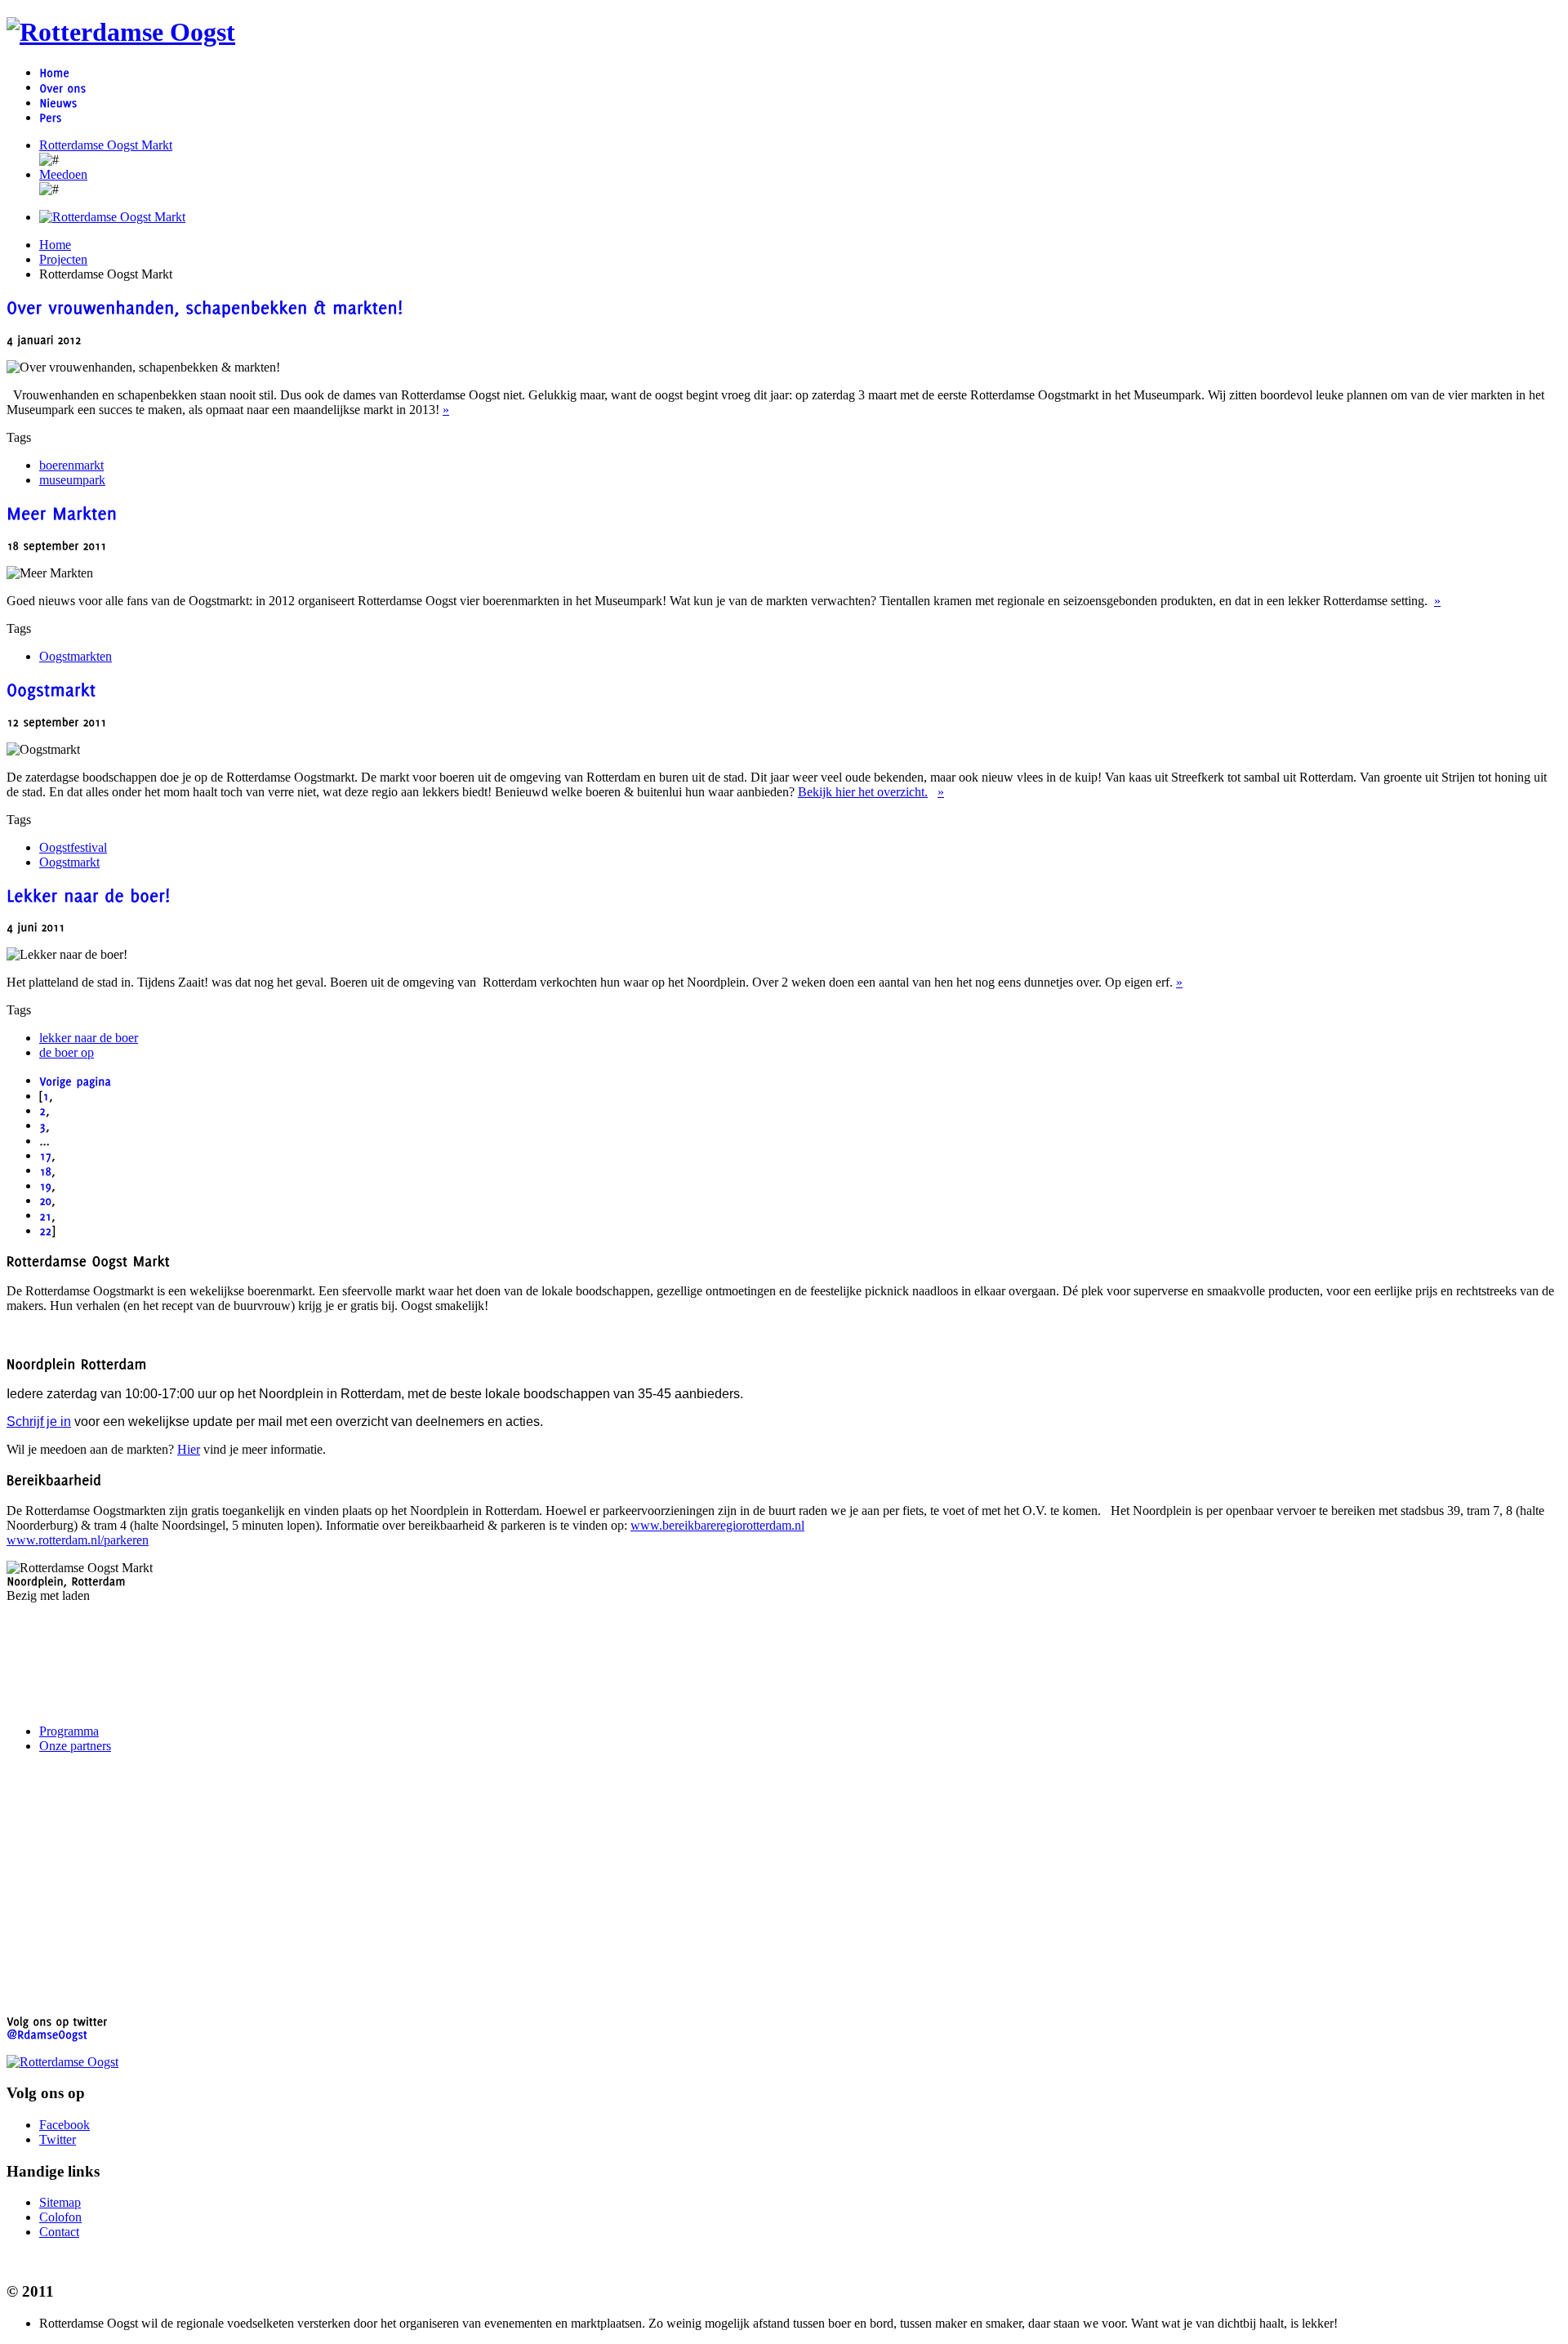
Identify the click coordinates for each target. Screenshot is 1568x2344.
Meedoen (63, 174)
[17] (45, 1155)
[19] (45, 1185)
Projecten (63, 259)
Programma (69, 1731)
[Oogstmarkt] (51, 688)
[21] (45, 1215)
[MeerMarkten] (62, 511)
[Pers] (50, 117)
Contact (59, 2232)
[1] (46, 1096)
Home (55, 245)
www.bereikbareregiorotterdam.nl (717, 1525)
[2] (42, 1110)
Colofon (60, 2217)
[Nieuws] (58, 102)
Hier (189, 1449)
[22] (45, 1230)
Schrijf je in (39, 1422)
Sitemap (60, 2202)
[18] (45, 1170)
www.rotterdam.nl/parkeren (78, 1540)
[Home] (54, 72)
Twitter (58, 2139)
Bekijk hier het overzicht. (863, 792)
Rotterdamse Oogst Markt (106, 145)
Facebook (65, 2125)
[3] (42, 1125)
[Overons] (62, 87)
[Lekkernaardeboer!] (89, 893)
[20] (45, 1200)
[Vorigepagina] (75, 1080)
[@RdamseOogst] (47, 2033)
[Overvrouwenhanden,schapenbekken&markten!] (205, 306)
